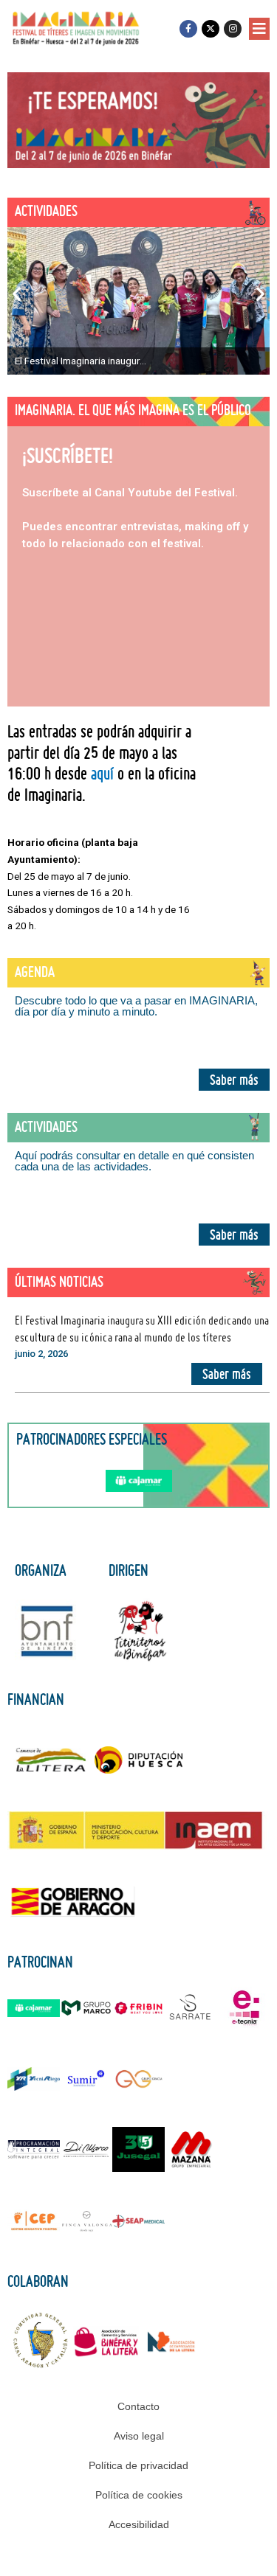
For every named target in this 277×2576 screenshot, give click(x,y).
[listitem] (138, 301)
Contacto (138, 2406)
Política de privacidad (138, 2465)
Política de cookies (139, 2495)
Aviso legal (139, 2436)
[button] (259, 29)
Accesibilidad (139, 2524)
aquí (102, 773)
